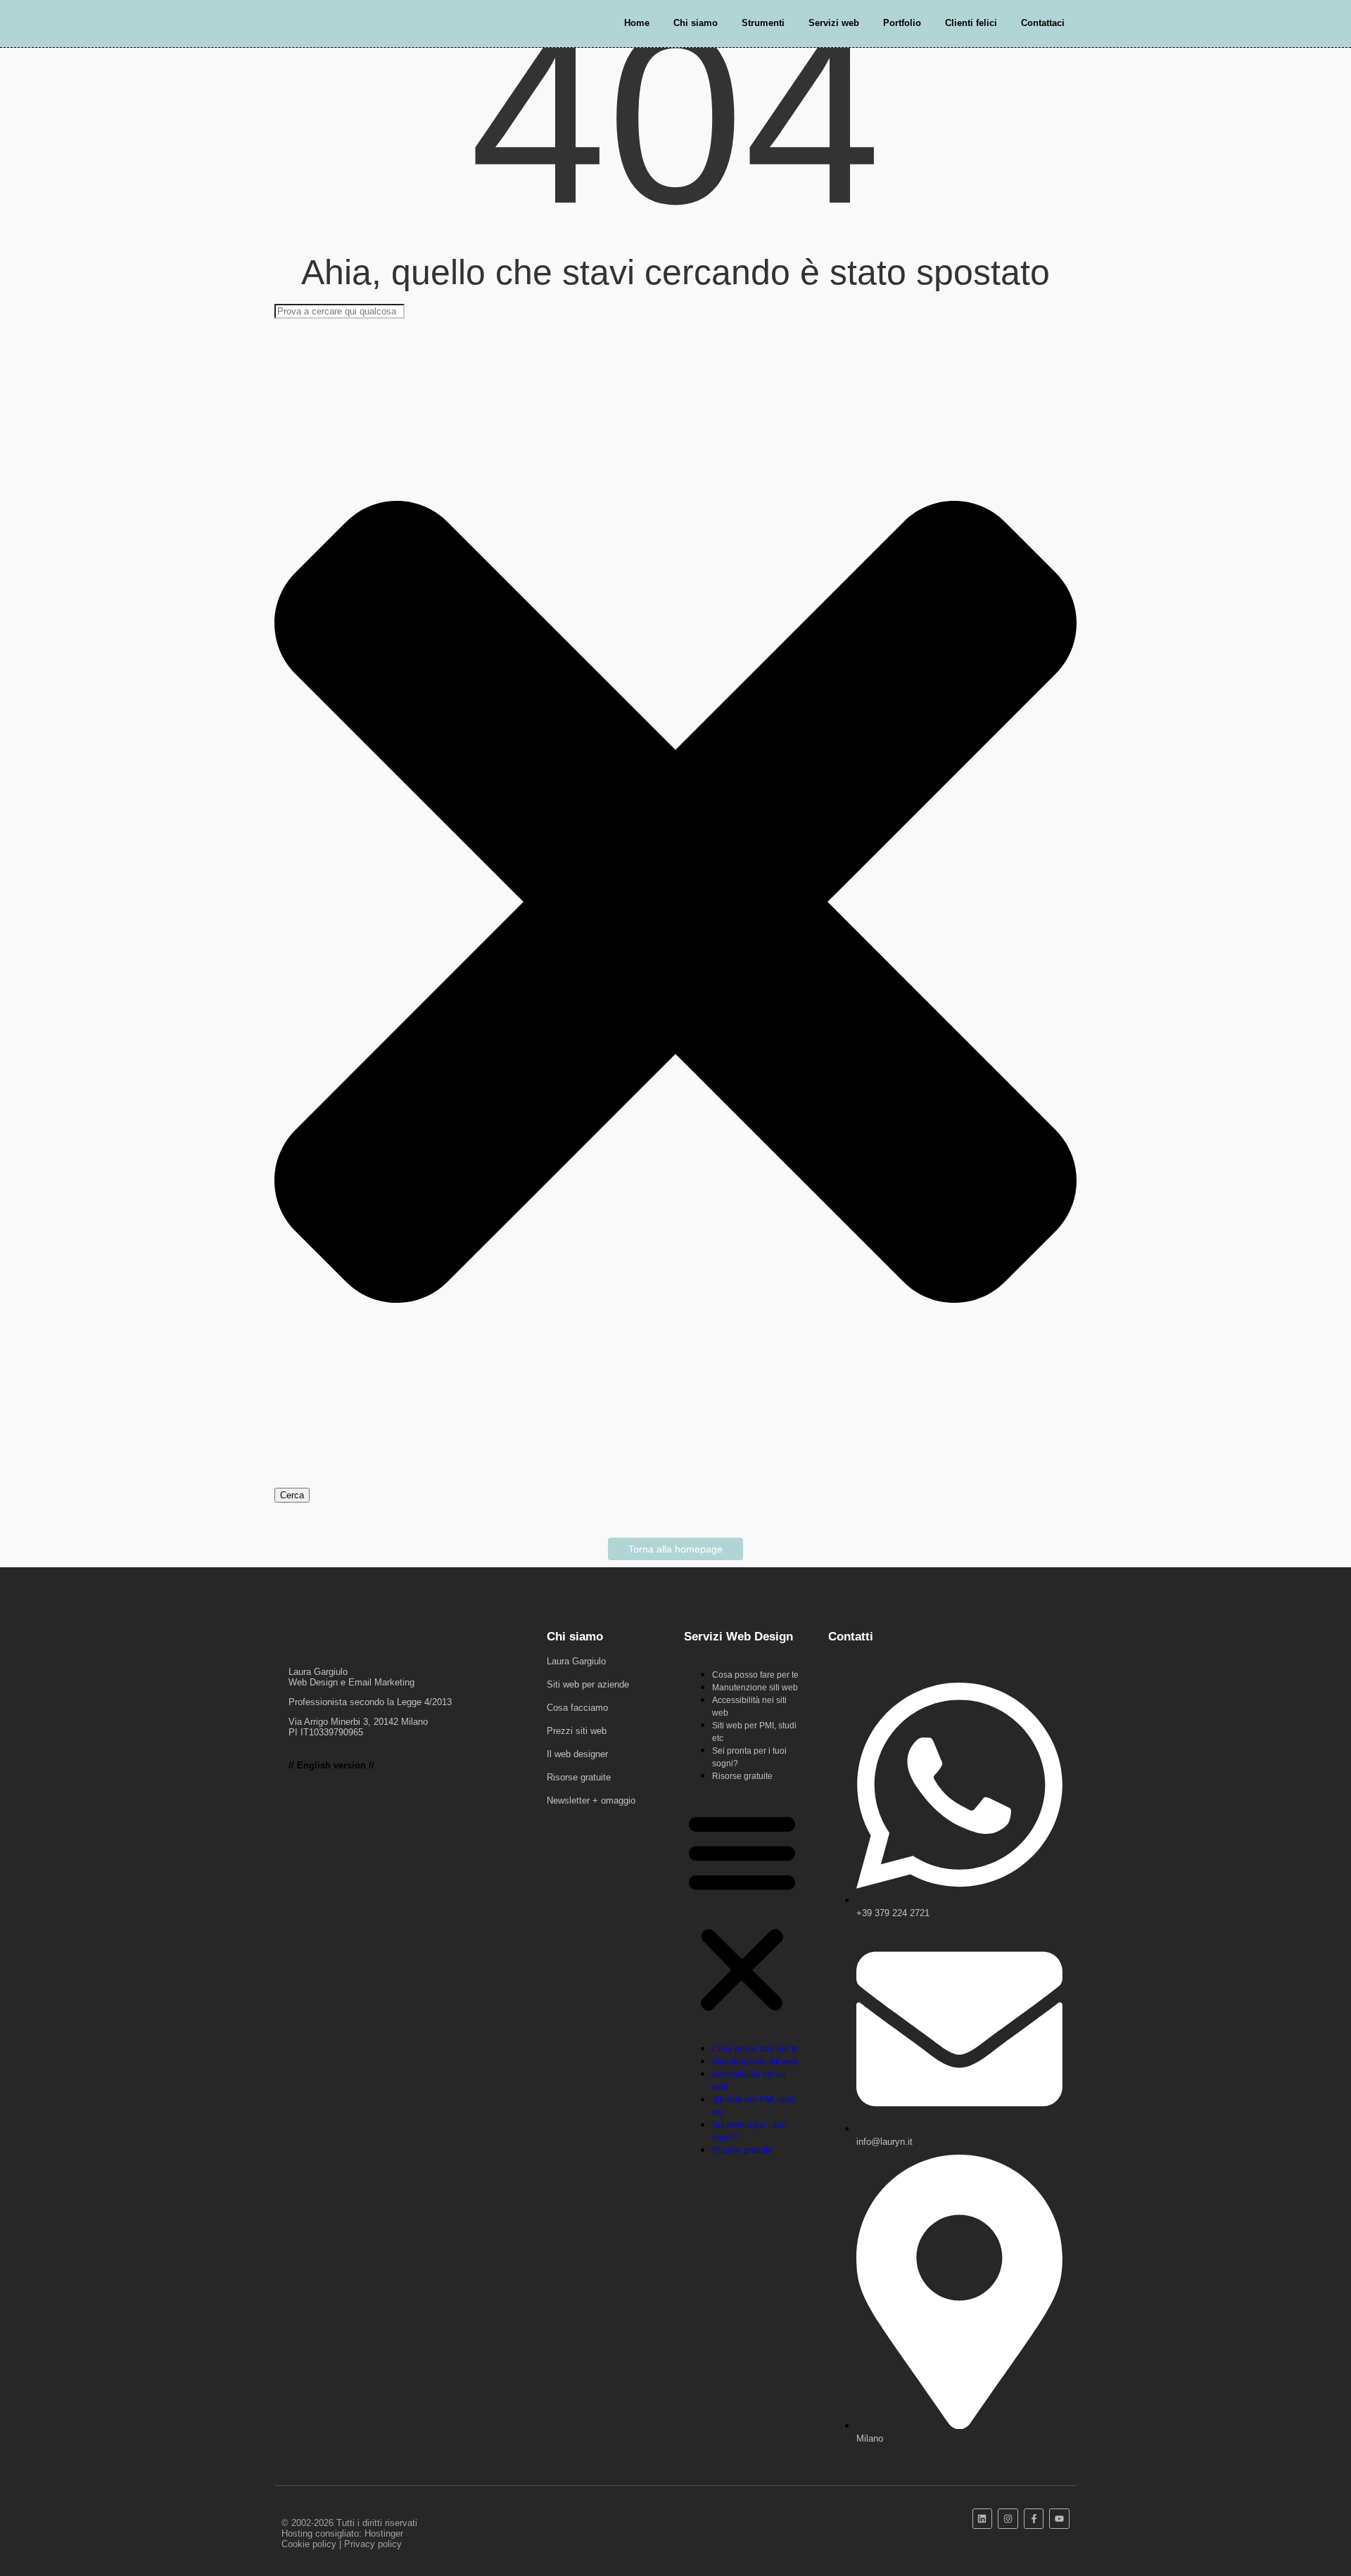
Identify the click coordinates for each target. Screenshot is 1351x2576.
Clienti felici (971, 23)
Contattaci (1043, 23)
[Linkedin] (983, 2519)
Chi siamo (696, 23)
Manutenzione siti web (755, 1688)
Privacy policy (373, 2544)
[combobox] (340, 311)
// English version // (331, 1765)
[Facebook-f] (1034, 2519)
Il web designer (577, 1754)
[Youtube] (1059, 2519)
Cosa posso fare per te (755, 1675)
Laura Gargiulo (576, 1661)
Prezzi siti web (577, 1731)
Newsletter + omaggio (591, 1800)
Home (637, 23)
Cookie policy (309, 2544)
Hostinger (384, 2533)
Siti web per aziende (588, 1684)
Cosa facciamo (577, 1708)
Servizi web (834, 23)
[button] (742, 1912)
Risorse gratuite (579, 1777)
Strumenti (763, 23)
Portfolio (902, 23)
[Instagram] (1008, 2519)
